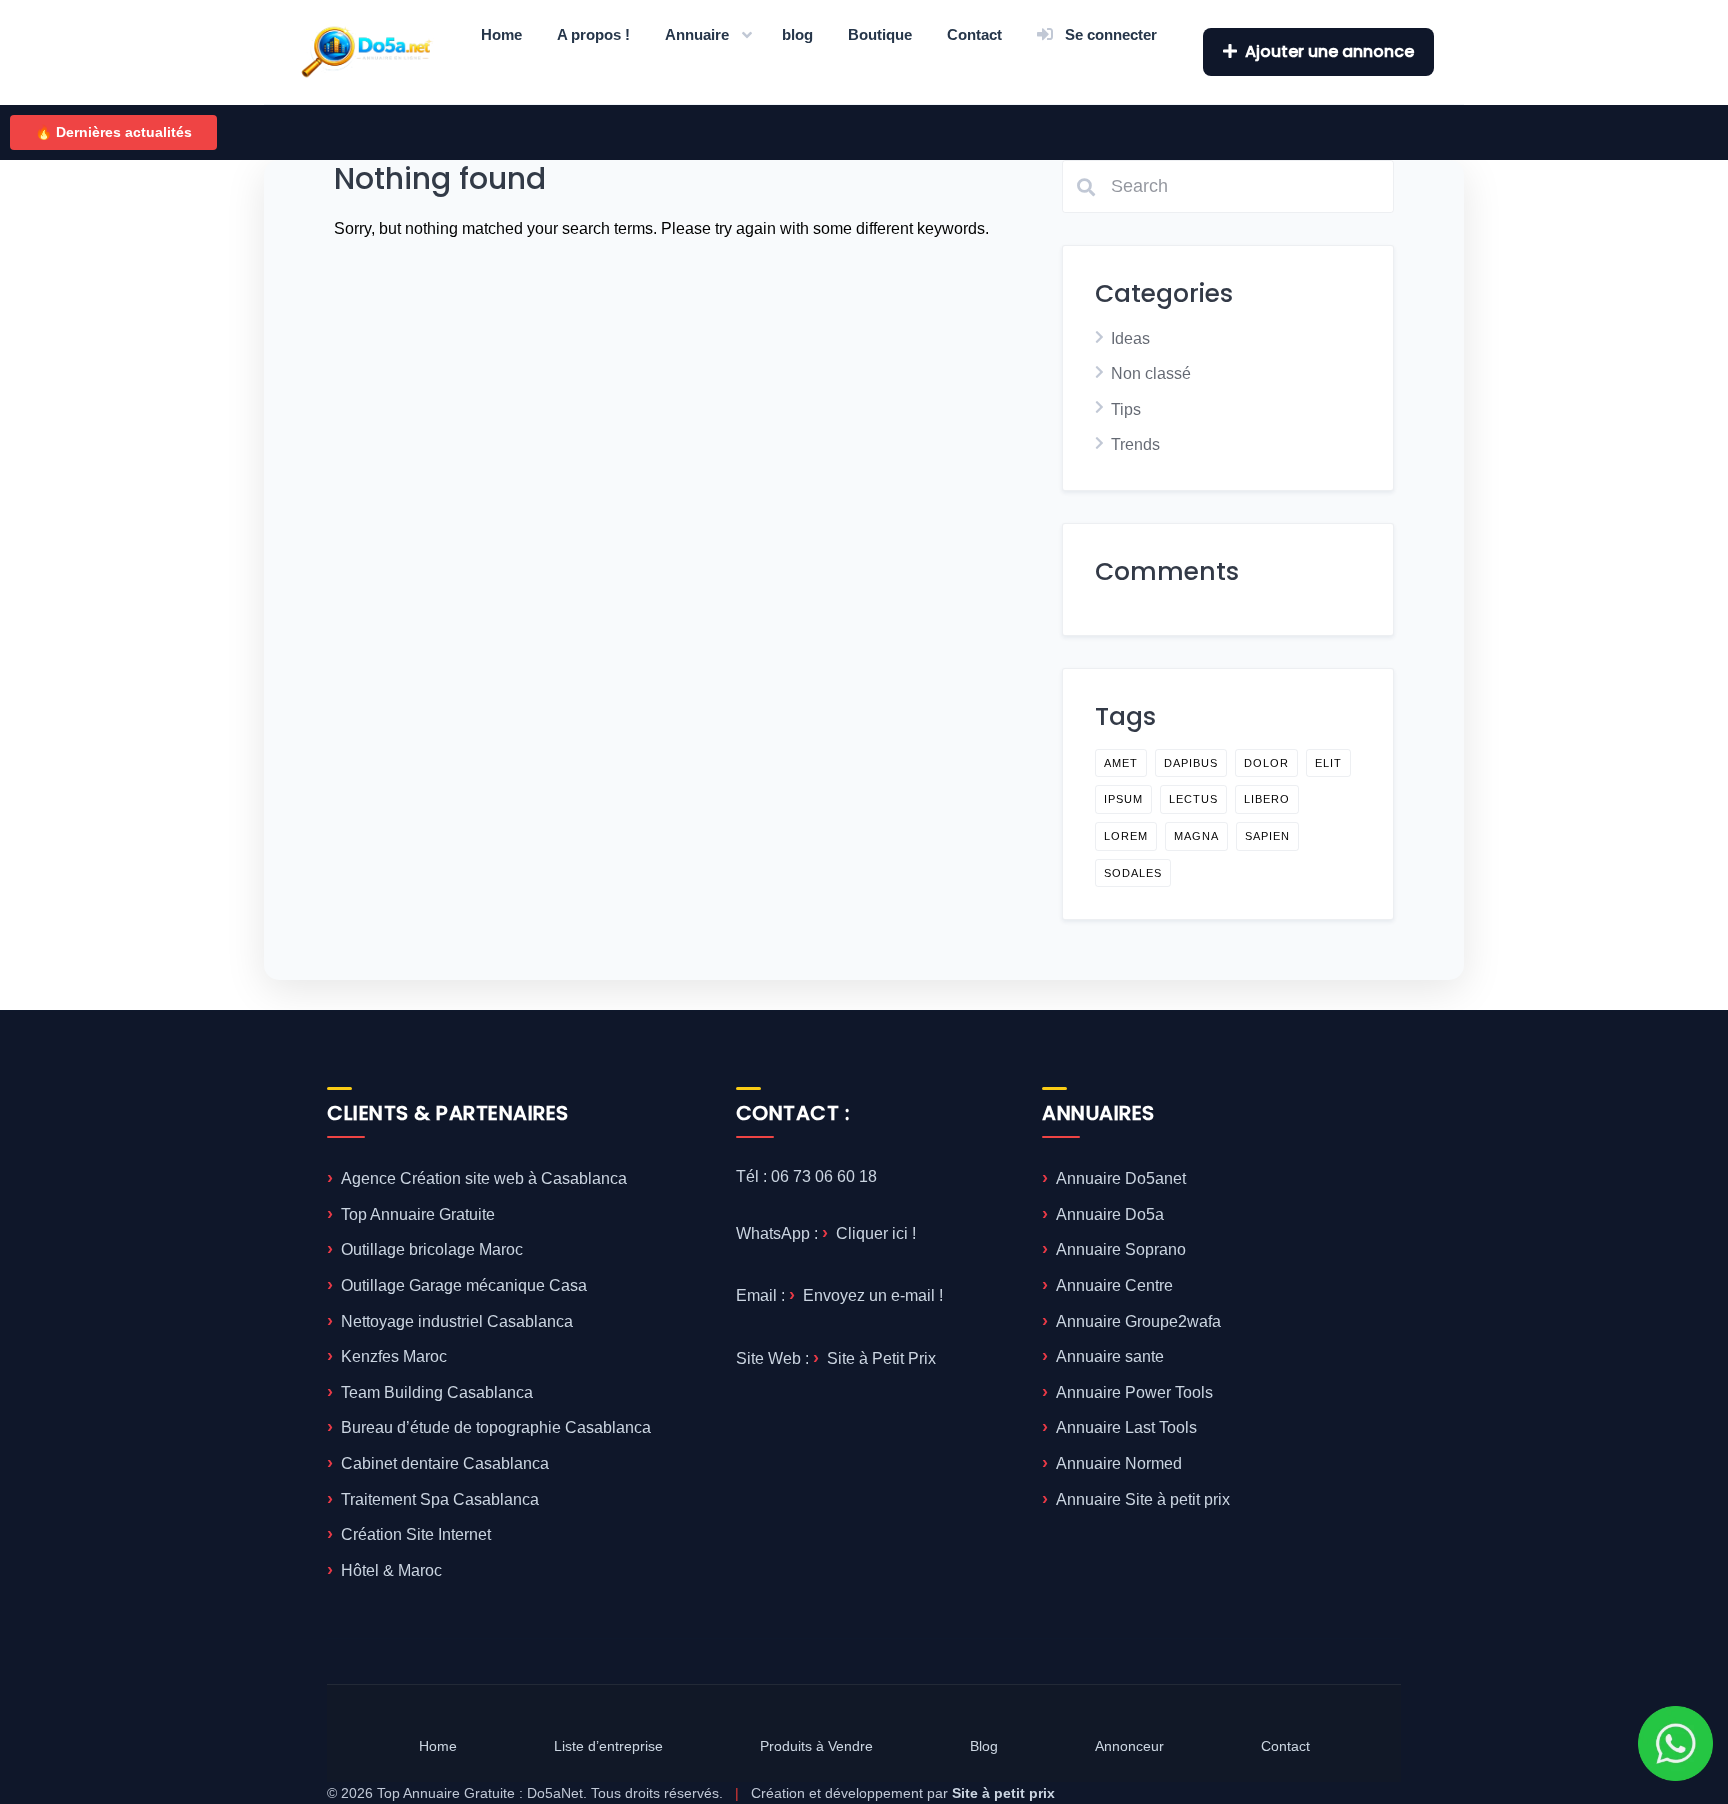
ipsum (1123, 799)
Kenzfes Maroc (394, 1356)
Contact (974, 34)
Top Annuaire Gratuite (418, 1214)
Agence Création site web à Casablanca (484, 1178)
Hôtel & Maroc (391, 1570)
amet (1121, 763)
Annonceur (1129, 1746)
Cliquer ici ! (876, 1233)
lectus (1193, 799)
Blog (984, 1746)
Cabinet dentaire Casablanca (445, 1463)
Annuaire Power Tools (1134, 1392)
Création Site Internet (416, 1534)
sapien (1267, 836)
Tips (1126, 409)
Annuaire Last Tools (1126, 1427)
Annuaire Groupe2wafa (1138, 1321)
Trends (1135, 444)
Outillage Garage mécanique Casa (464, 1285)
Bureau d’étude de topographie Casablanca (496, 1427)
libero (1267, 799)
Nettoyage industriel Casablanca (457, 1321)
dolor (1266, 763)
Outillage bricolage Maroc (432, 1249)
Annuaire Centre (1114, 1285)
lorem (1126, 836)
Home (501, 34)
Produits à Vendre (816, 1746)
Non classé (1151, 373)
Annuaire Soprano (1121, 1249)
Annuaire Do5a (1110, 1214)
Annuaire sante (1110, 1356)
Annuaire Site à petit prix (1143, 1499)
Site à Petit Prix (881, 1358)
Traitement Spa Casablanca (440, 1499)
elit (1328, 763)
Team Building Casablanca (437, 1392)
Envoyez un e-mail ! (873, 1295)
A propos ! (593, 34)
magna (1196, 836)
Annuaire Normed (1119, 1463)
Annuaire (697, 34)
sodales (1133, 873)
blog (797, 34)
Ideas (1130, 338)
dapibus (1191, 763)
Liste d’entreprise (608, 1746)
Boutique (880, 34)
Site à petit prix (1003, 1793)
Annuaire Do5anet (1121, 1178)
